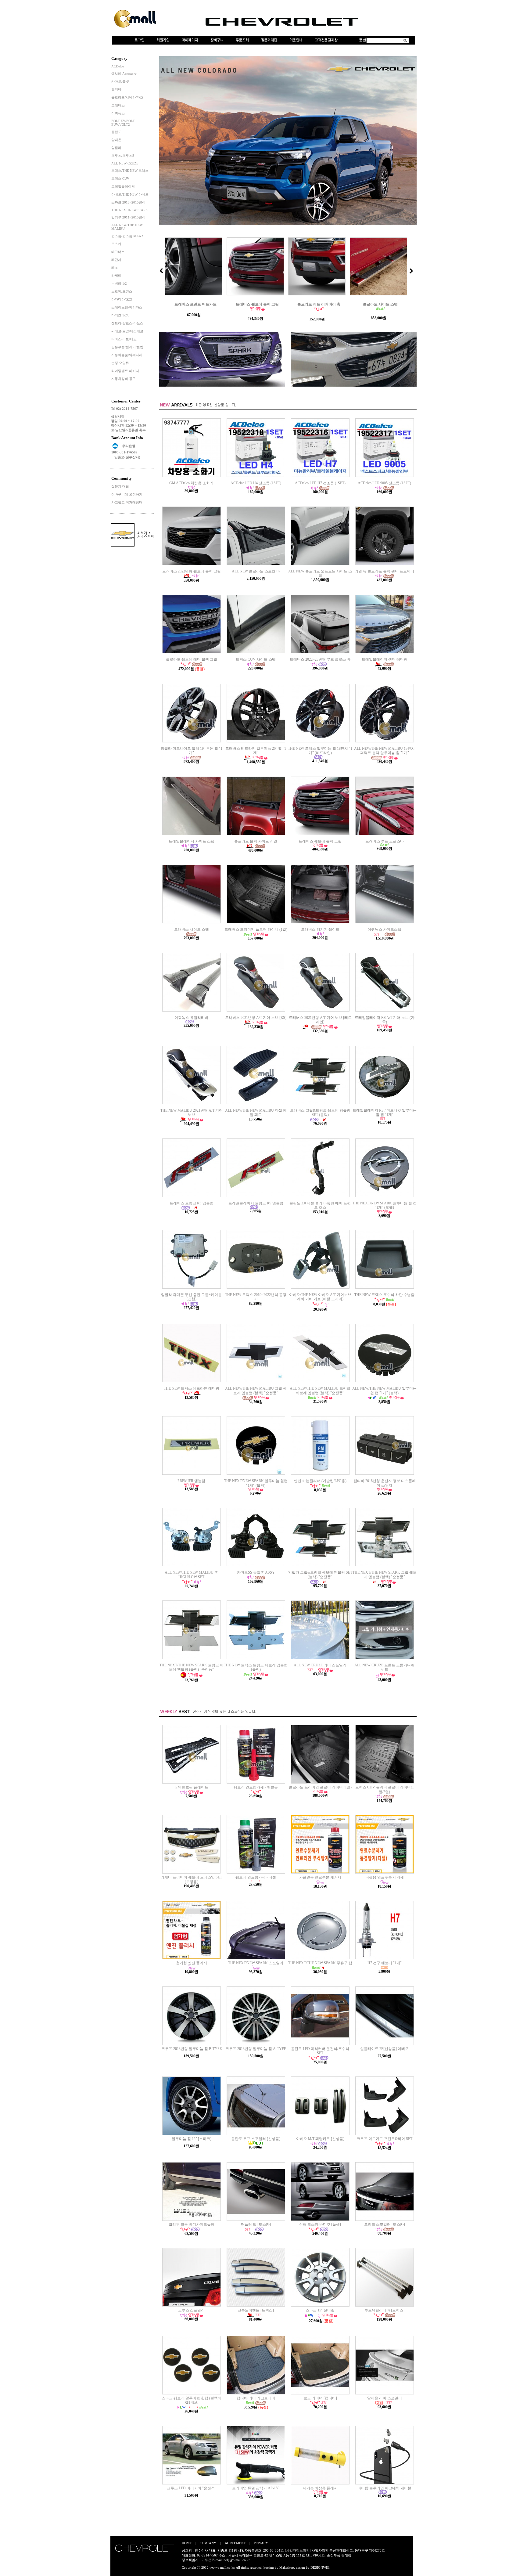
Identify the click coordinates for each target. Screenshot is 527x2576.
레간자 (116, 260)
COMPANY (208, 2543)
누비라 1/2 (119, 283)
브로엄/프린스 (122, 291)
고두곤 (206, 2560)
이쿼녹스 (118, 113)
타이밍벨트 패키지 (125, 371)
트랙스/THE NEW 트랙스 (130, 171)
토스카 (116, 244)
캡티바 (116, 89)
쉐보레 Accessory (124, 74)
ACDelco (118, 66)
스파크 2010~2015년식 (128, 202)
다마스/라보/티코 (124, 339)
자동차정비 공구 (124, 379)
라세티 (116, 276)
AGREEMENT (235, 2543)
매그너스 (118, 252)
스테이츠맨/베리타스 (127, 307)
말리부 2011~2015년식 (128, 217)
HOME (187, 2543)
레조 (115, 268)
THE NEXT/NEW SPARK (130, 210)
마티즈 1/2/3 (120, 315)
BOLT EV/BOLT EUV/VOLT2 (123, 123)
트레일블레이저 (123, 186)
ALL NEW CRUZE (125, 163)
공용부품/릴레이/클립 (127, 347)
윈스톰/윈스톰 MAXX (127, 236)
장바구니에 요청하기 (127, 494)
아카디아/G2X (122, 299)
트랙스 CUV (120, 179)
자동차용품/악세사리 (127, 355)
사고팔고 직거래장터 (127, 502)
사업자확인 (320, 2550)
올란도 (116, 132)
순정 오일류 (120, 363)
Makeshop (287, 2567)
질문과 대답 (120, 486)
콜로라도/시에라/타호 (127, 97)
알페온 (116, 140)
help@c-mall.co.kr (237, 2560)
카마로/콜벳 (120, 81)
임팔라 (116, 148)
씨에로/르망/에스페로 (127, 331)
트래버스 (118, 105)
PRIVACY (261, 2543)
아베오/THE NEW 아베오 (130, 194)
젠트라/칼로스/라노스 (127, 323)
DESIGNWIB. (320, 2567)
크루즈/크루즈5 (123, 156)
